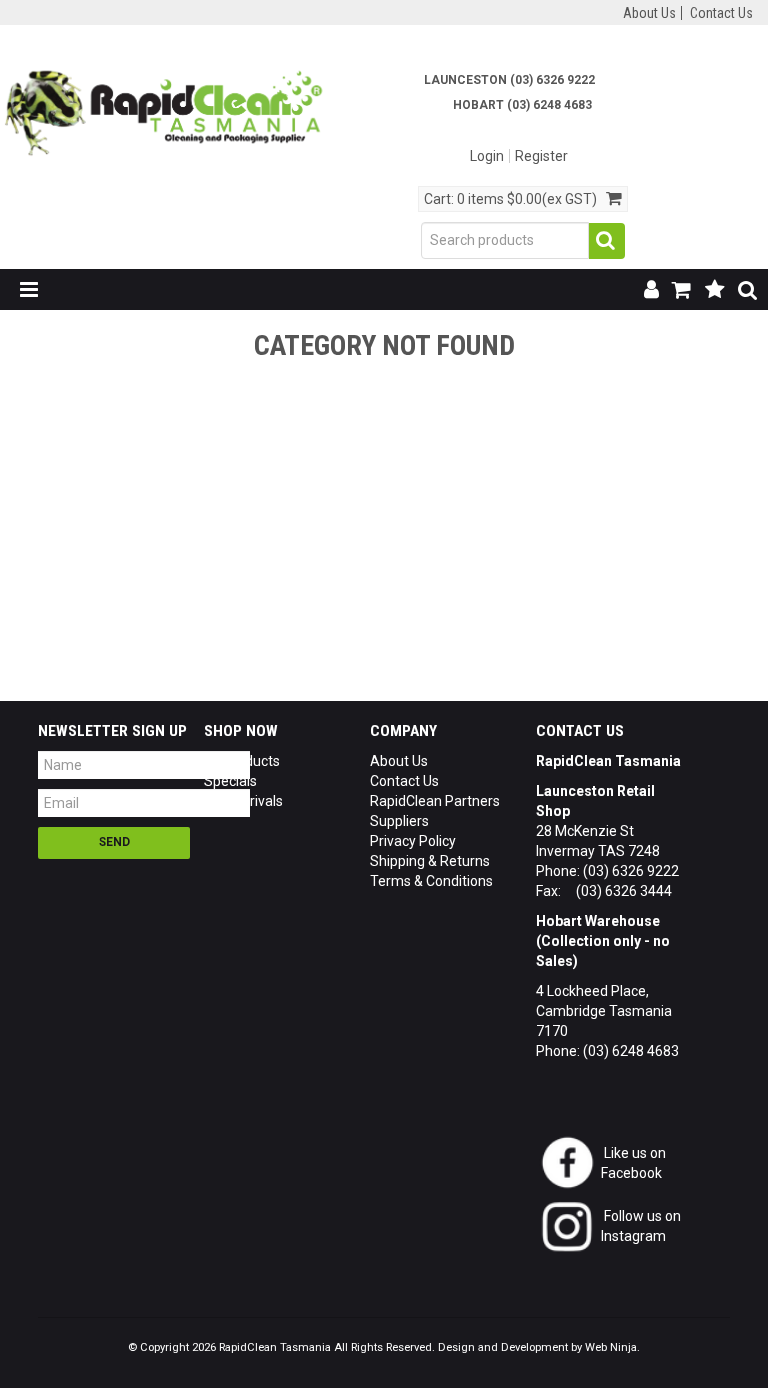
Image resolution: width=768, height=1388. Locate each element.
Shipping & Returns (430, 861)
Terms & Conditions (431, 881)
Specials (230, 781)
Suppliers (399, 821)
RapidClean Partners (435, 801)
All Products (242, 761)
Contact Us (721, 13)
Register (541, 156)
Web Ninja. (612, 1347)
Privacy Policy (413, 841)
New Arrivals (243, 801)
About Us (649, 13)
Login (487, 156)
